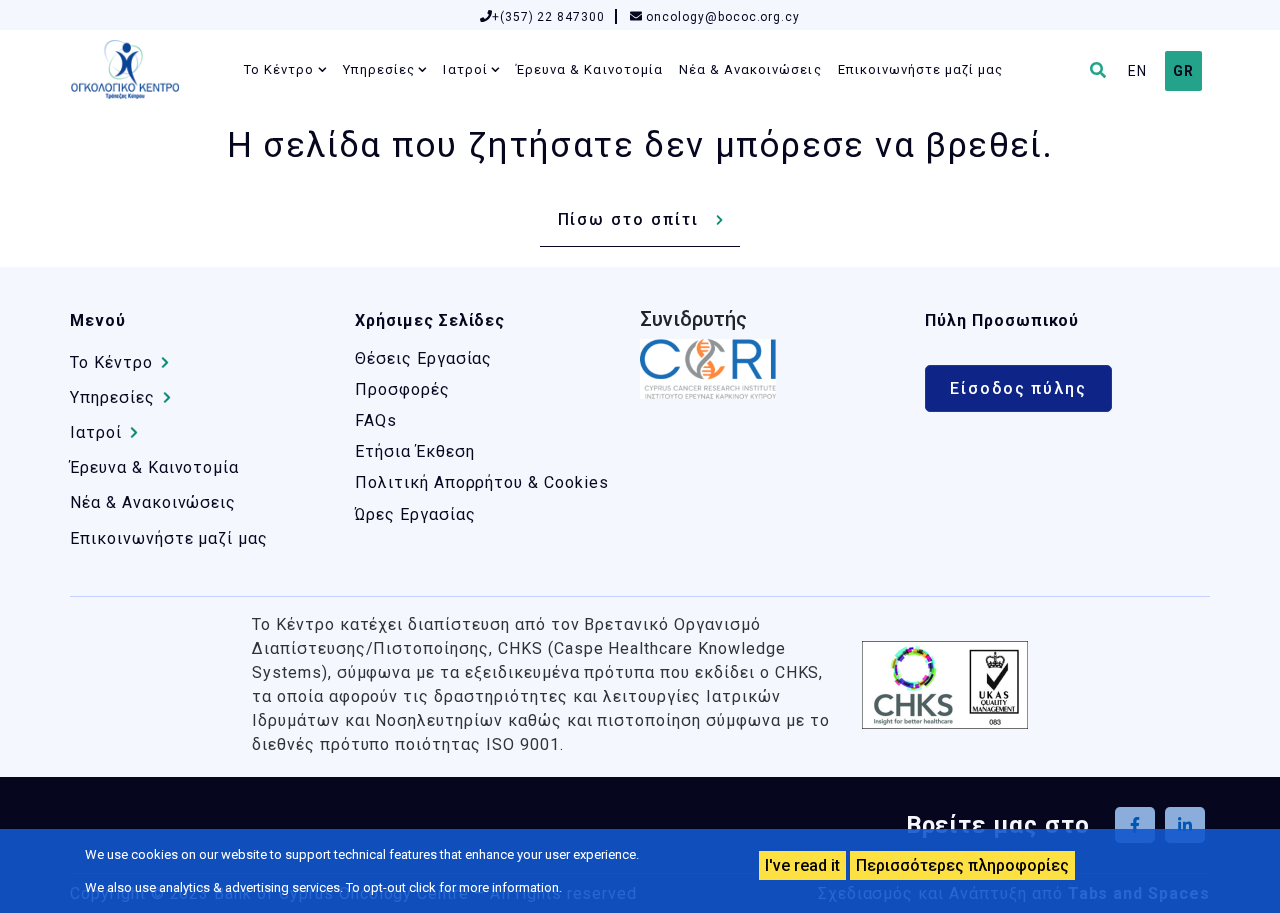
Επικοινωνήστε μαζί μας (921, 69)
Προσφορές (402, 389)
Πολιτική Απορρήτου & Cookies (482, 482)
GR (1183, 71)
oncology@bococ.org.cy (721, 17)
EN (1137, 71)
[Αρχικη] (133, 70)
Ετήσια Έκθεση (414, 451)
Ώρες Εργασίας (415, 514)
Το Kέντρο (279, 69)
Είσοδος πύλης (1018, 388)
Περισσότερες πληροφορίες (962, 865)
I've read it (802, 865)
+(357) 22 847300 (548, 17)
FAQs (376, 420)
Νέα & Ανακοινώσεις (750, 69)
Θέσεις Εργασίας (423, 358)
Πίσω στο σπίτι (628, 219)
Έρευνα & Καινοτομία (589, 69)
